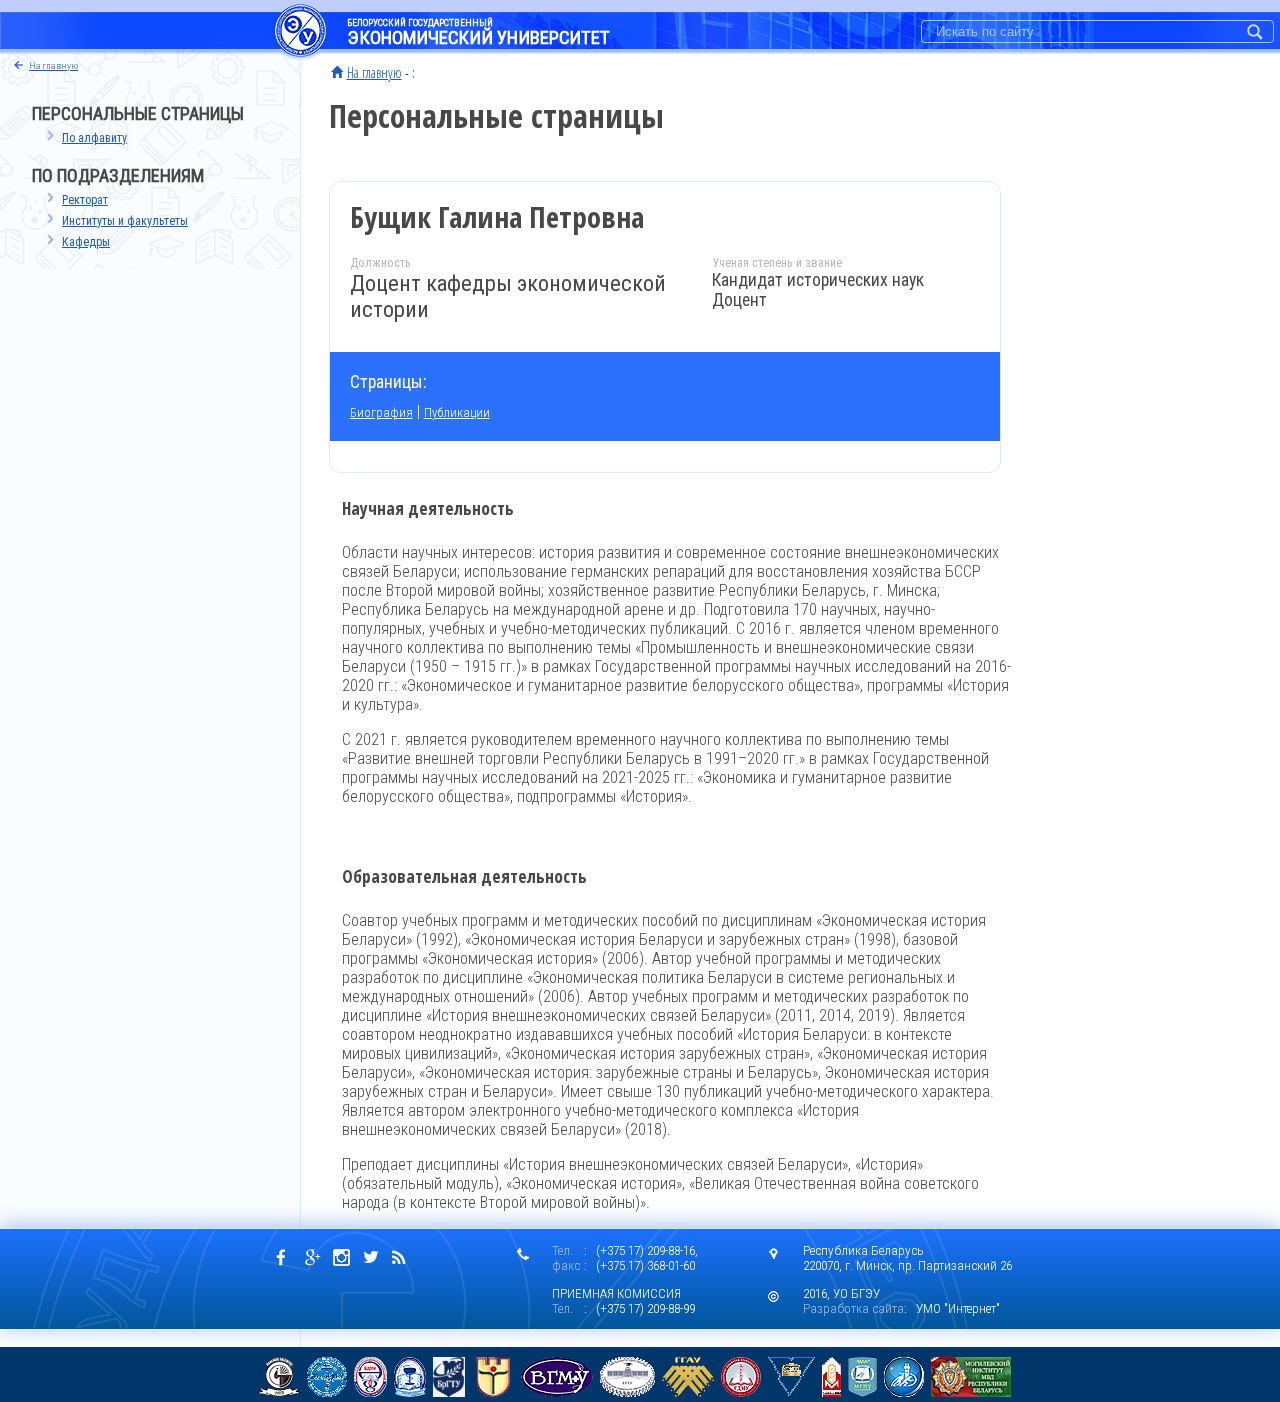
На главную (374, 72)
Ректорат (85, 200)
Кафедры (86, 242)
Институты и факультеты (125, 221)
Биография (381, 412)
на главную (53, 65)
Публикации (457, 412)
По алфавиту (94, 138)
